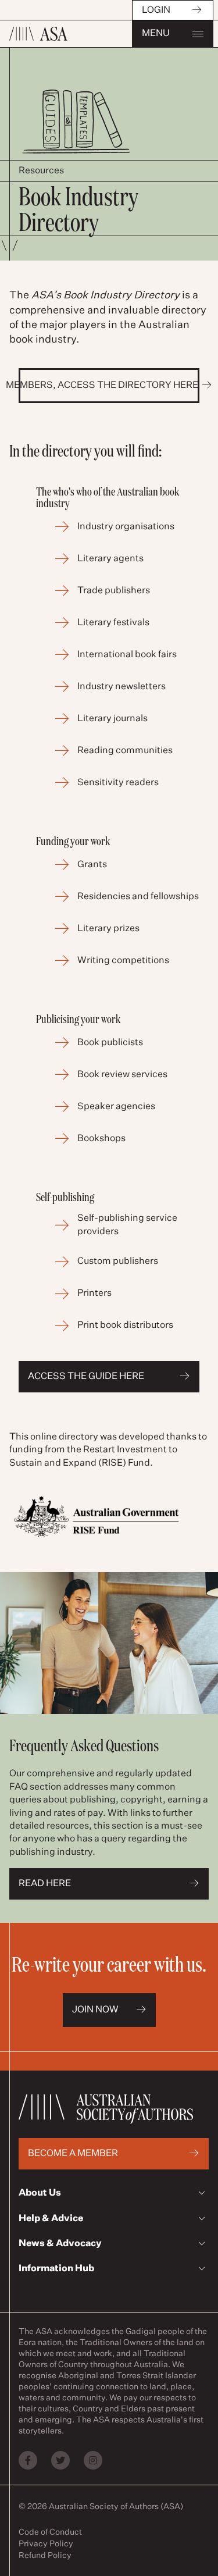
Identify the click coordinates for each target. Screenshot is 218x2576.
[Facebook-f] (28, 2460)
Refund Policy (45, 2556)
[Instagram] (93, 2460)
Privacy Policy (46, 2544)
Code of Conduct (50, 2532)
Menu (156, 34)
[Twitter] (60, 2460)
